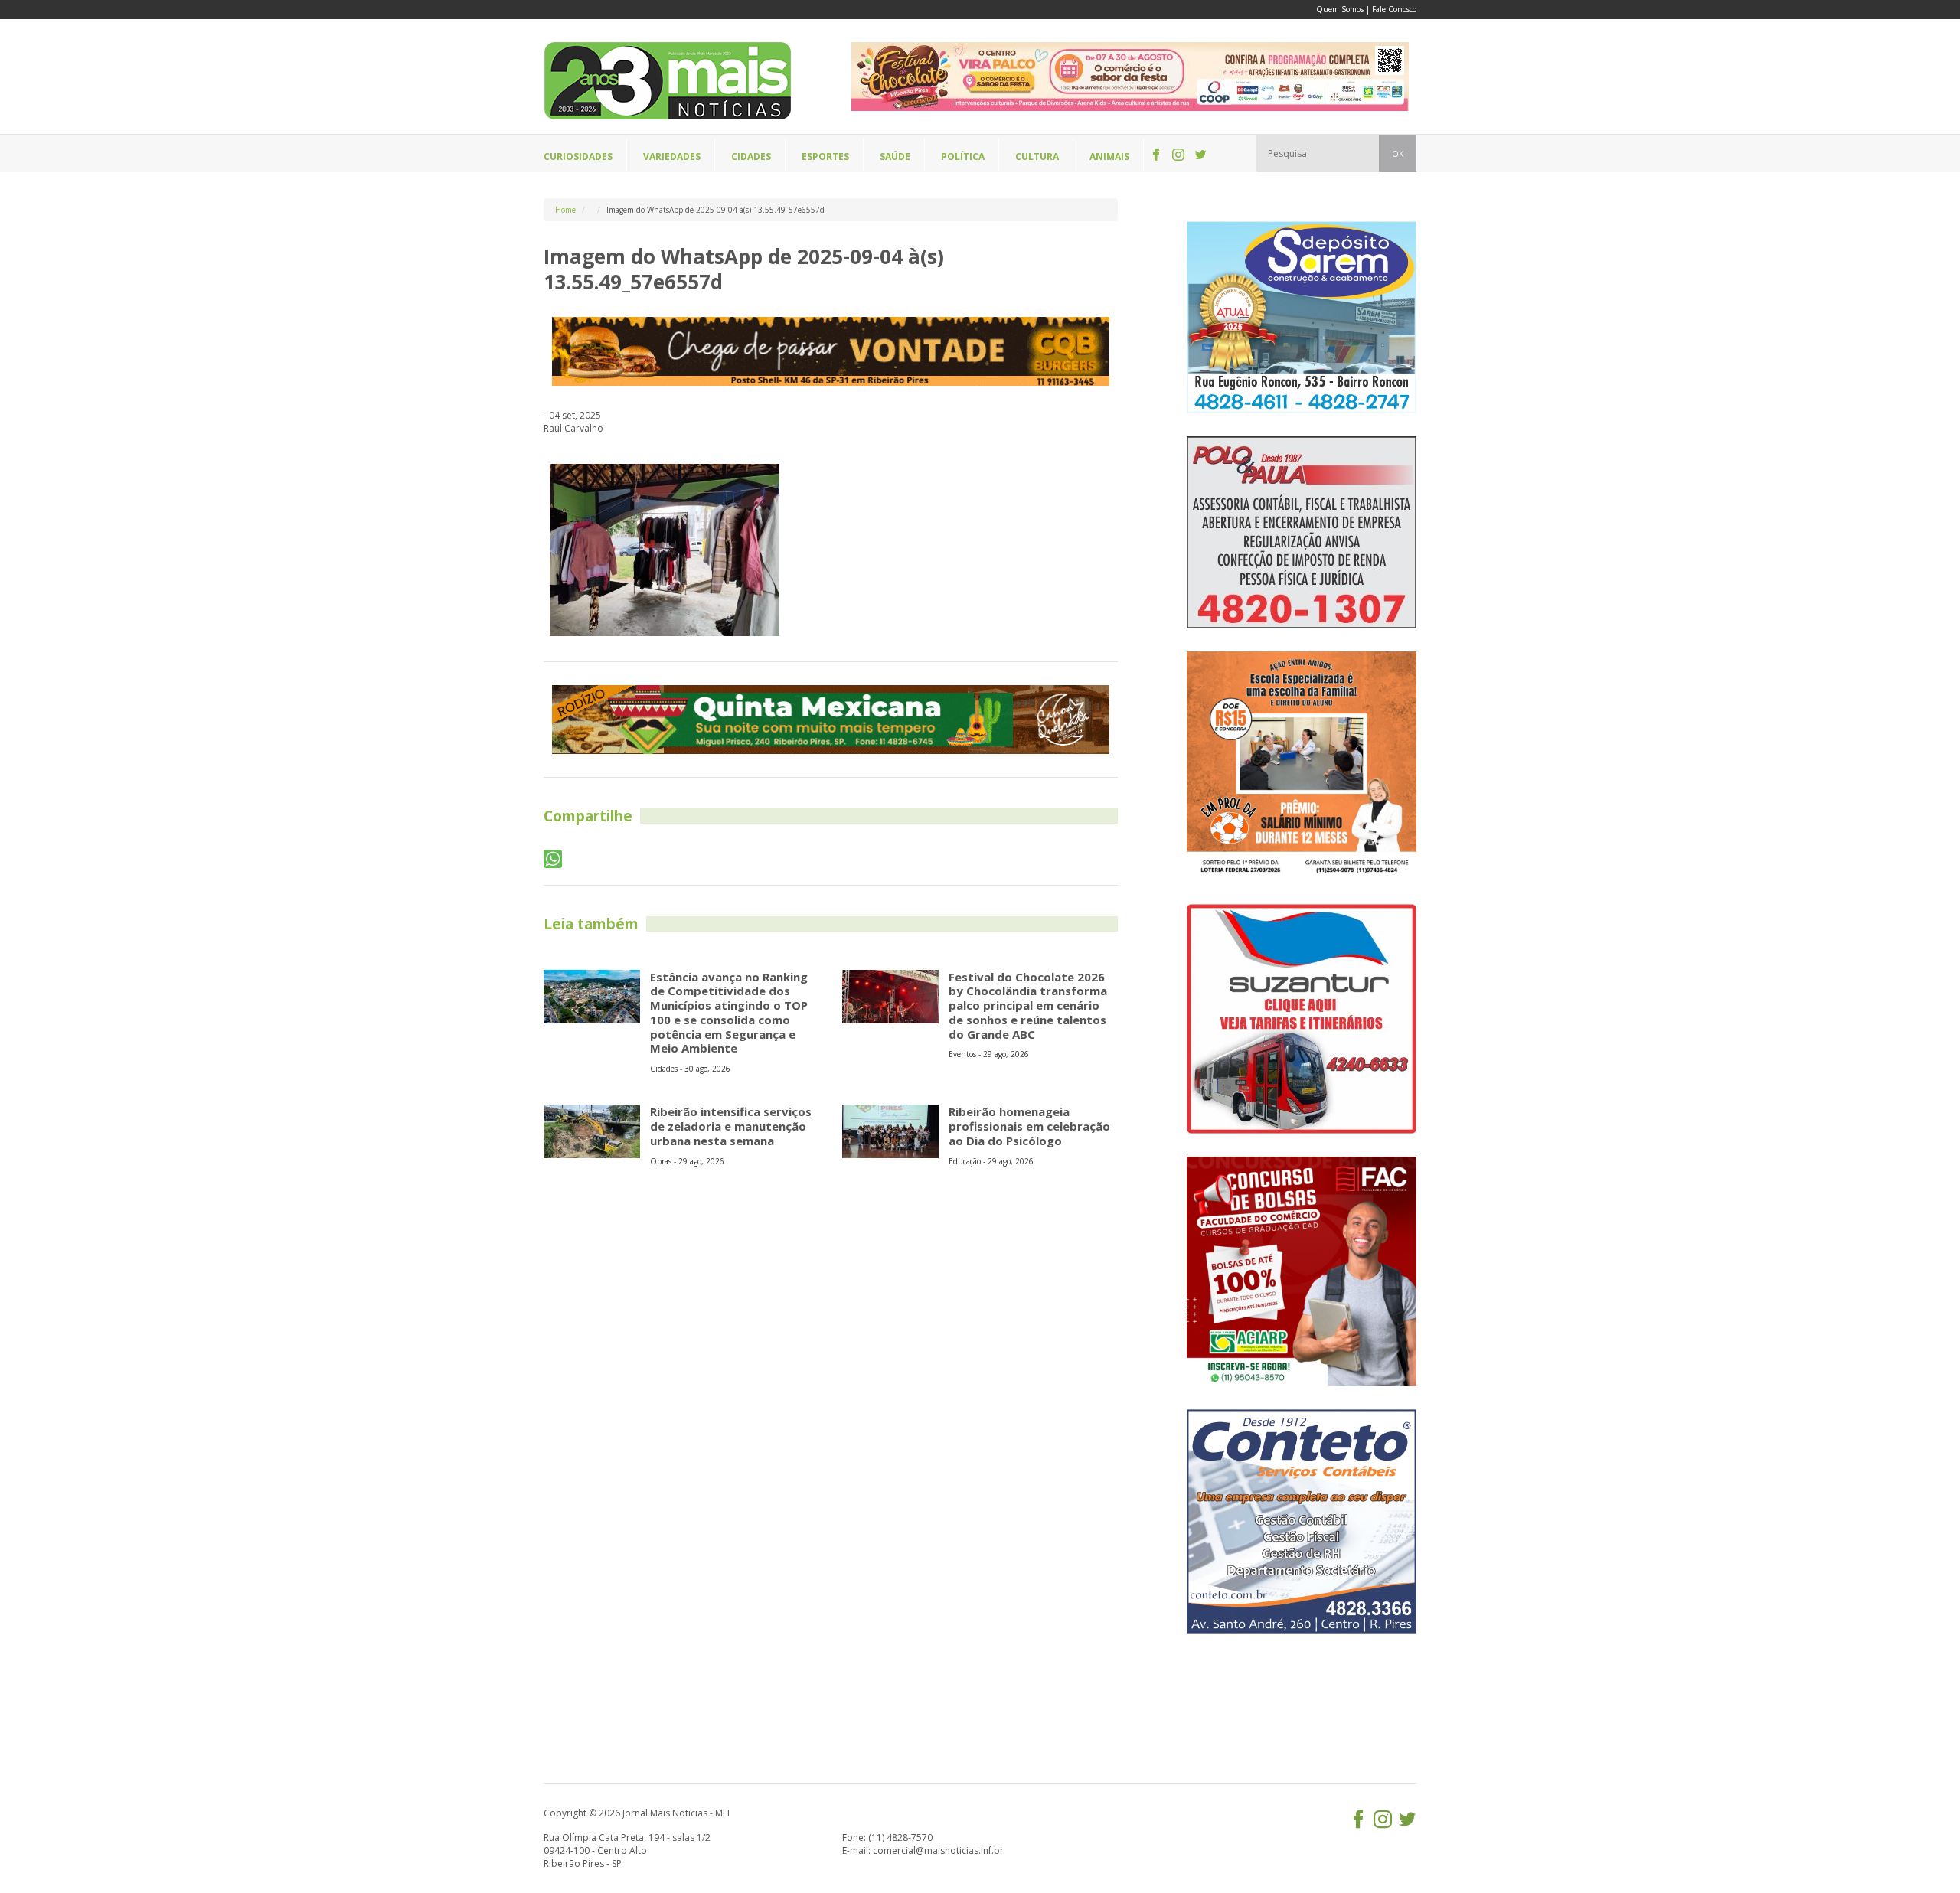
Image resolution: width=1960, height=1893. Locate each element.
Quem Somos (1340, 9)
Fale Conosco (1394, 9)
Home (565, 210)
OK (1398, 154)
